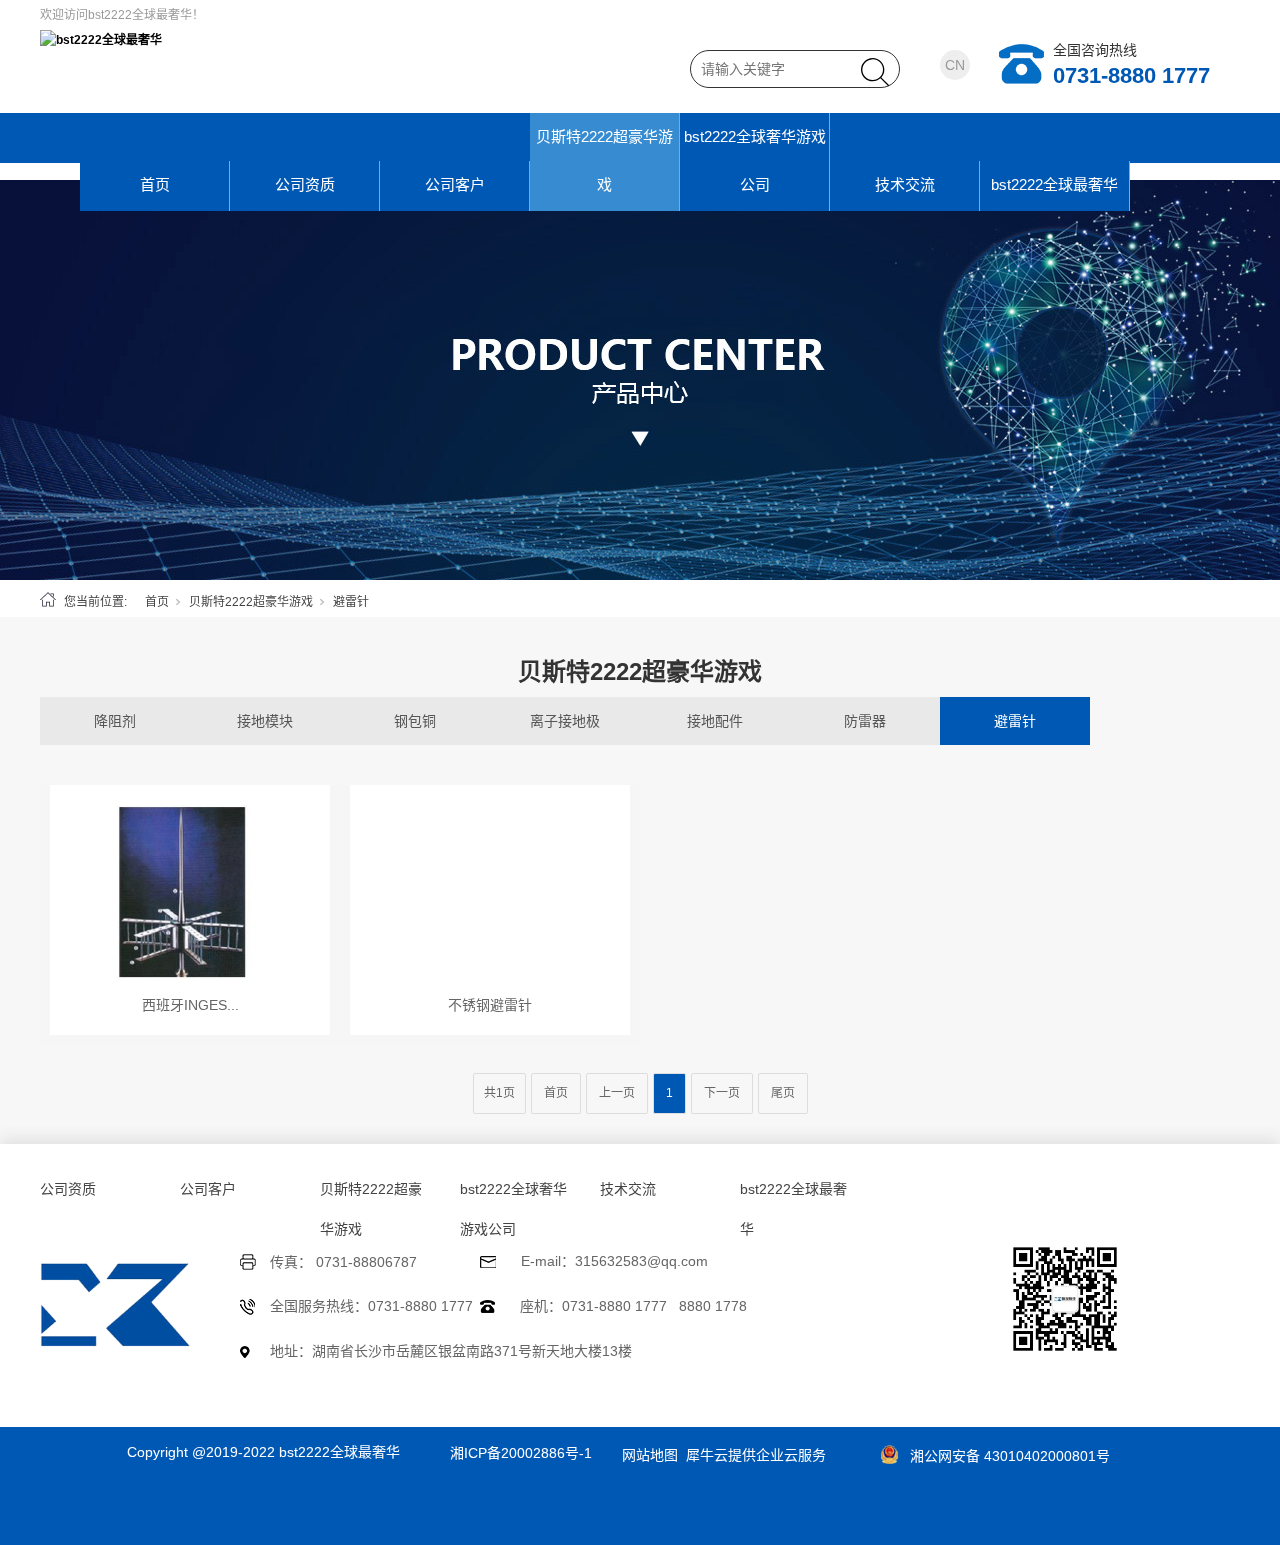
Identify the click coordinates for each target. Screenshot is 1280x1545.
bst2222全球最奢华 (1054, 184)
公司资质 (305, 184)
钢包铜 (415, 721)
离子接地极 (565, 721)
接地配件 (715, 721)
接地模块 (265, 721)
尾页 (783, 1093)
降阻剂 (115, 721)
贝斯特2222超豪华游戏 (604, 160)
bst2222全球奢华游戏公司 (755, 160)
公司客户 (455, 184)
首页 (155, 184)
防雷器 (865, 721)
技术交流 (905, 184)
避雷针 (1015, 721)
